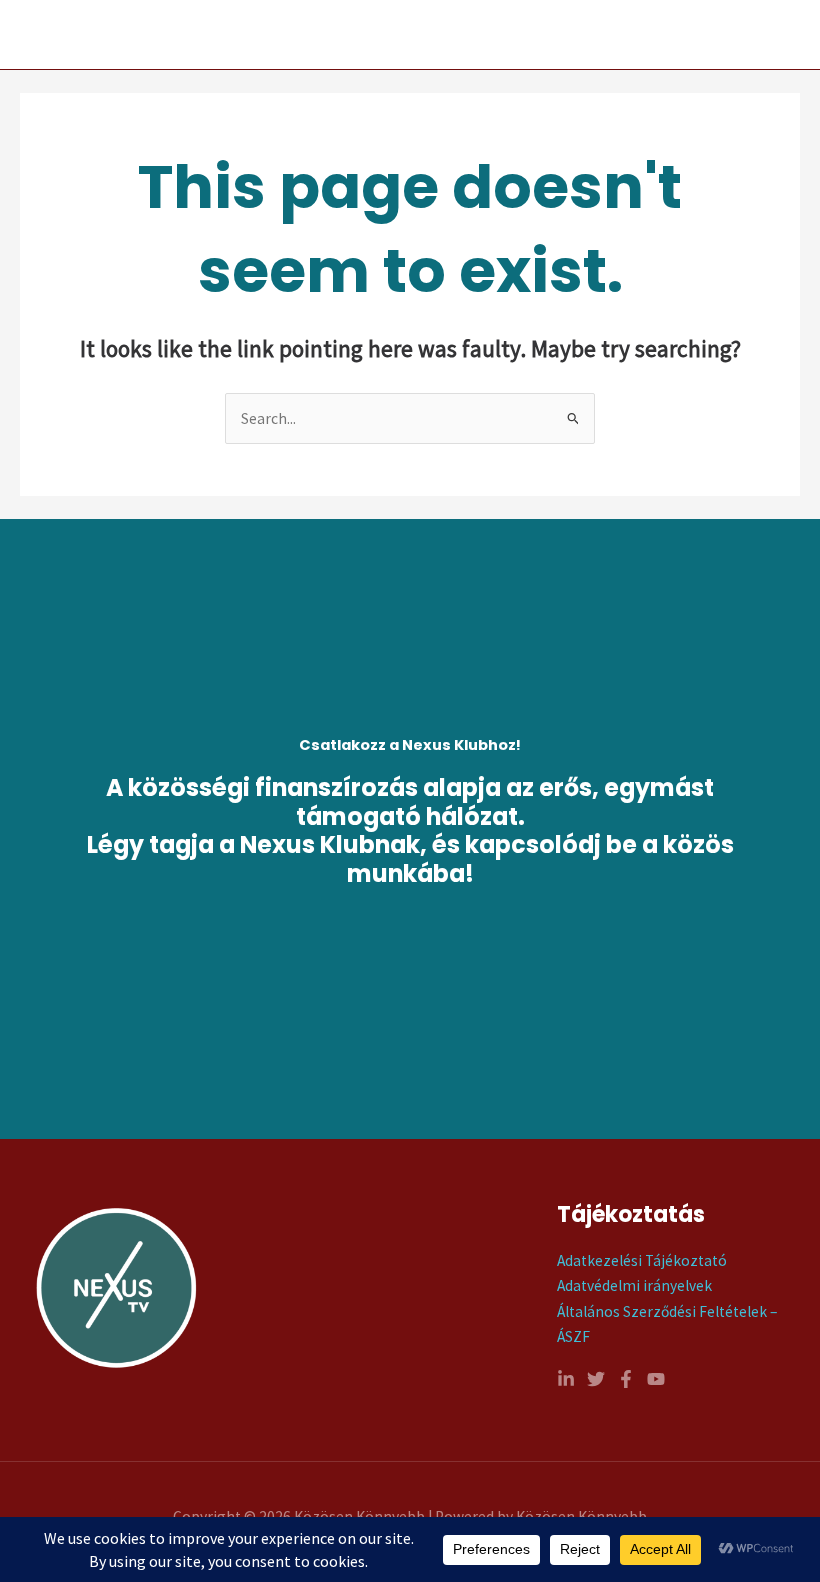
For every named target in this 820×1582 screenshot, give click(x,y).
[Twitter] (596, 1379)
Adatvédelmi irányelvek (634, 1285)
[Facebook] (626, 1379)
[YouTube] (656, 1379)
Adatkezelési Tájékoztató (642, 1260)
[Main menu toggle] (779, 35)
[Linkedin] (566, 1379)
